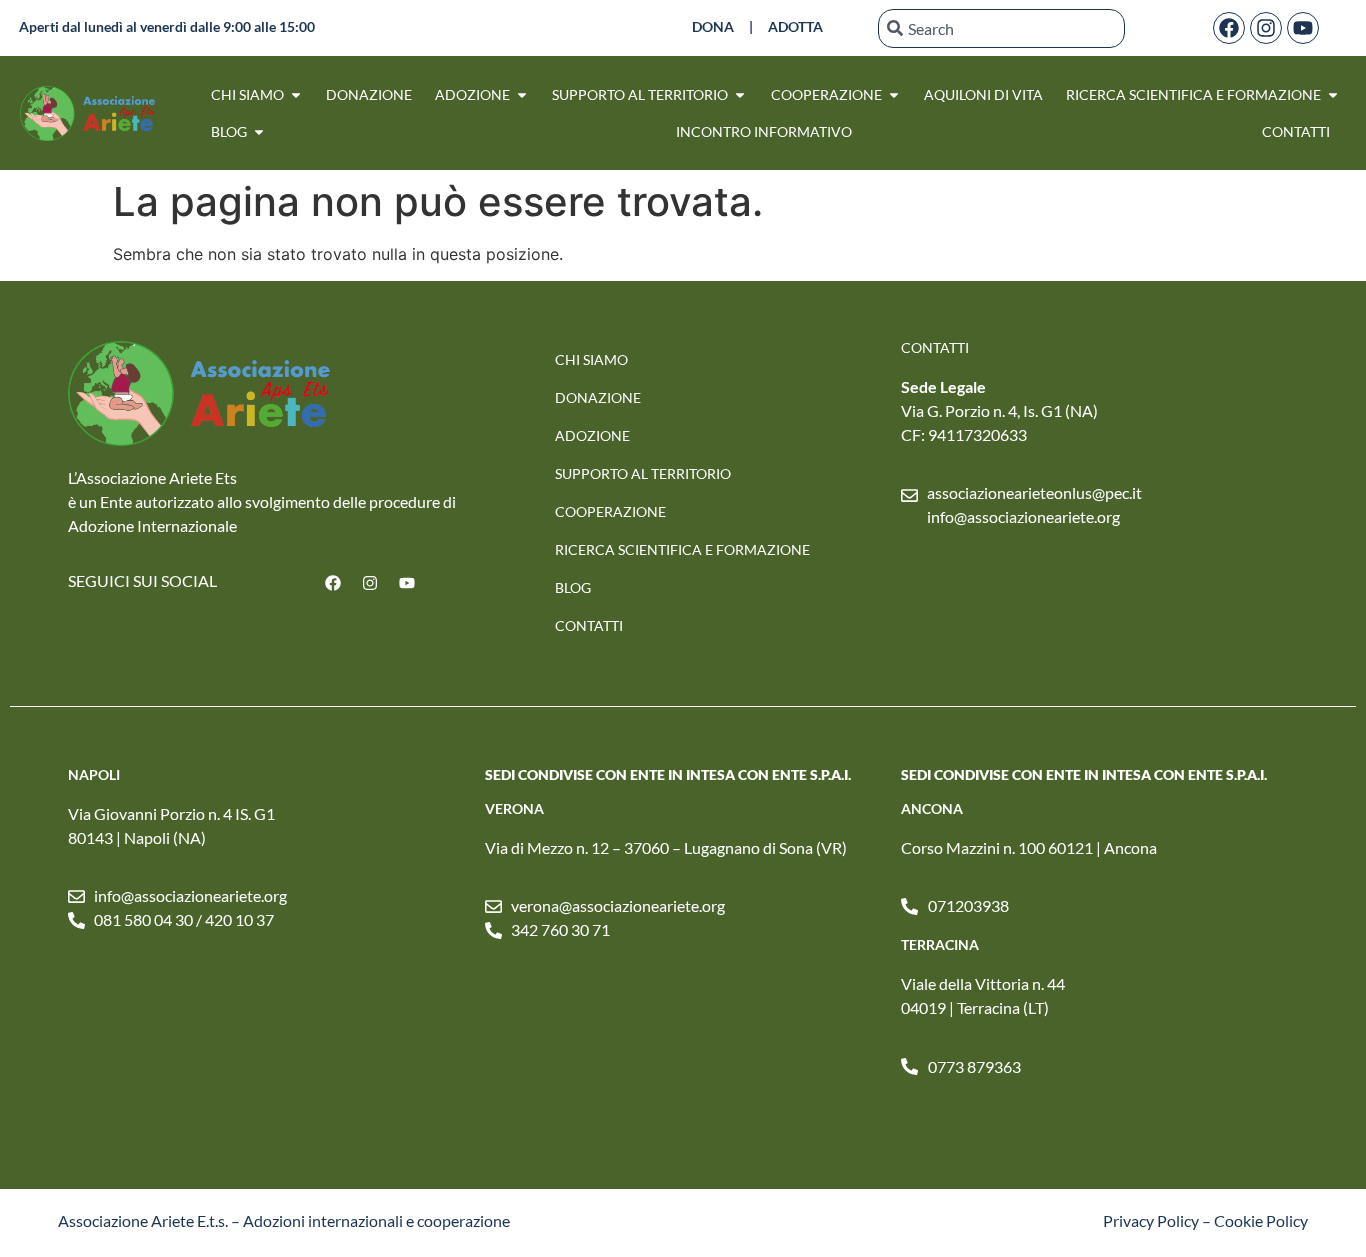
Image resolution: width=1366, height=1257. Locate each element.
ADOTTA (795, 26)
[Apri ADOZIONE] (522, 94)
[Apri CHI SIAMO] (296, 94)
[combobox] (1001, 28)
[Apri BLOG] (259, 131)
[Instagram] (1266, 28)
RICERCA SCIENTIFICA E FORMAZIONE (682, 549)
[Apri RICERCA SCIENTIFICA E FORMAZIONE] (1333, 94)
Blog (573, 587)
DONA (713, 26)
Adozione (592, 435)
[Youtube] (1303, 28)
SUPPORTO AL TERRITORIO (643, 473)
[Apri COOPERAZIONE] (894, 94)
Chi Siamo (591, 359)
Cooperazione (610, 511)
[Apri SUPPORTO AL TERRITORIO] (740, 94)
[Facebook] (1229, 28)
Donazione (598, 397)
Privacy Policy (1151, 1220)
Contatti (589, 625)
